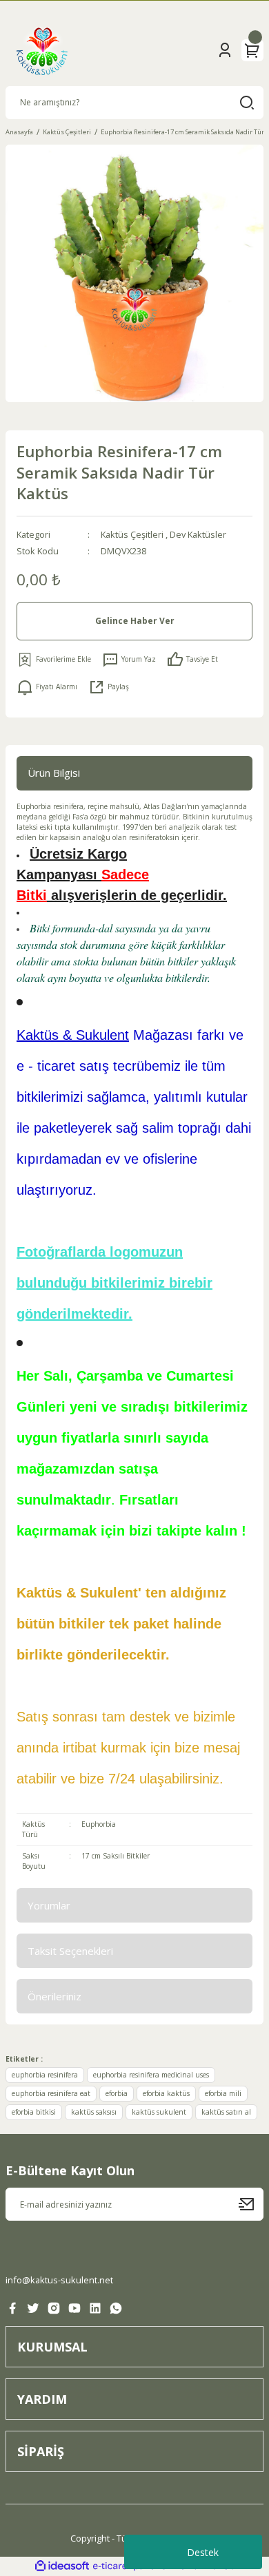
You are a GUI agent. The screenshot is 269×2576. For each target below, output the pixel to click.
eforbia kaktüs (166, 2093)
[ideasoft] (62, 2566)
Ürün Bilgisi (54, 773)
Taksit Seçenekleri (70, 1951)
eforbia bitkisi (34, 2112)
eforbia (117, 2093)
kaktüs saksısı (94, 2112)
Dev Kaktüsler (198, 534)
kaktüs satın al (226, 2112)
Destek (203, 2552)
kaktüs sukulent (159, 2112)
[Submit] (251, 2204)
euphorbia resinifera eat (51, 2093)
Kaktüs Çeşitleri (132, 534)
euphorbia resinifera (45, 2075)
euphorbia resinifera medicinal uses (151, 2075)
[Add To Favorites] (54, 660)
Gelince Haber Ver (135, 620)
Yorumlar (49, 1905)
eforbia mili (223, 2093)
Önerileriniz (54, 1996)
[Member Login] (225, 50)
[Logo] (42, 50)
